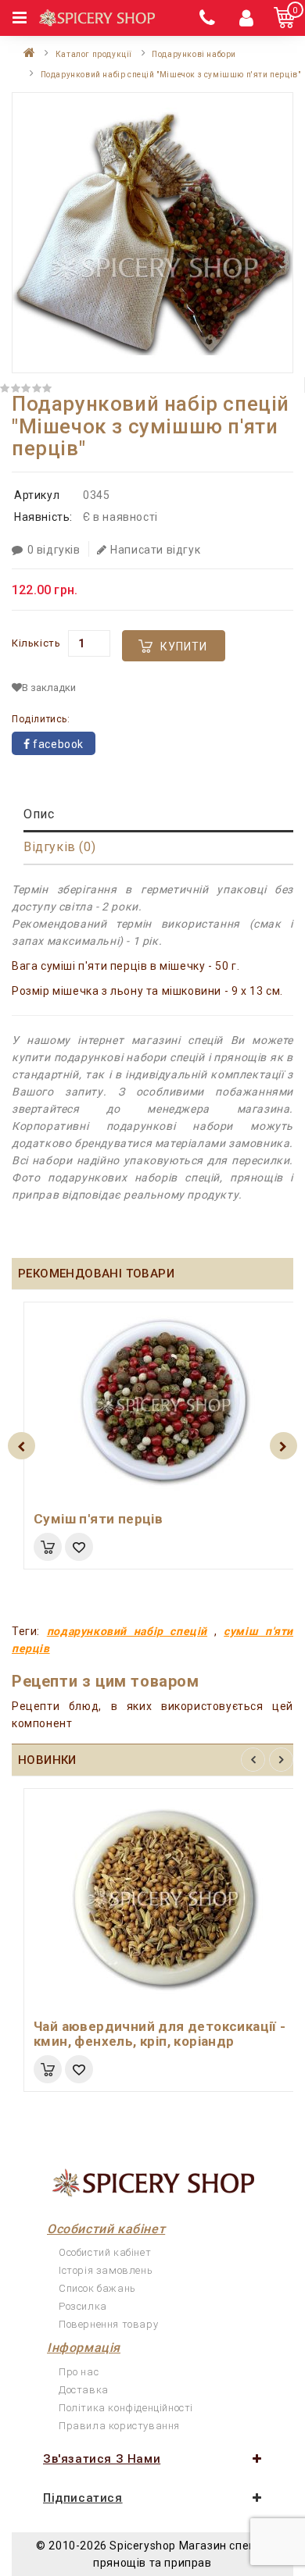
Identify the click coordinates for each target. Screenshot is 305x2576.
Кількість (36, 643)
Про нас (79, 2372)
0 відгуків (54, 550)
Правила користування (119, 2426)
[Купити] (48, 1547)
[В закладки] (79, 1547)
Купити (184, 647)
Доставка (84, 2390)
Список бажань (97, 2288)
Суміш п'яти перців (98, 1519)
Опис (39, 814)
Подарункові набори (194, 54)
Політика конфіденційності (126, 2408)
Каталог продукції (94, 54)
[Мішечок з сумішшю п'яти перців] (152, 233)
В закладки (49, 688)
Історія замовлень (106, 2270)
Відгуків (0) (59, 847)
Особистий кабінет (105, 2252)
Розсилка (83, 2306)
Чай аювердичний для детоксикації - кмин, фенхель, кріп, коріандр (160, 2034)
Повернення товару (108, 2324)
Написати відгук (155, 550)
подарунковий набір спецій (127, 1631)
